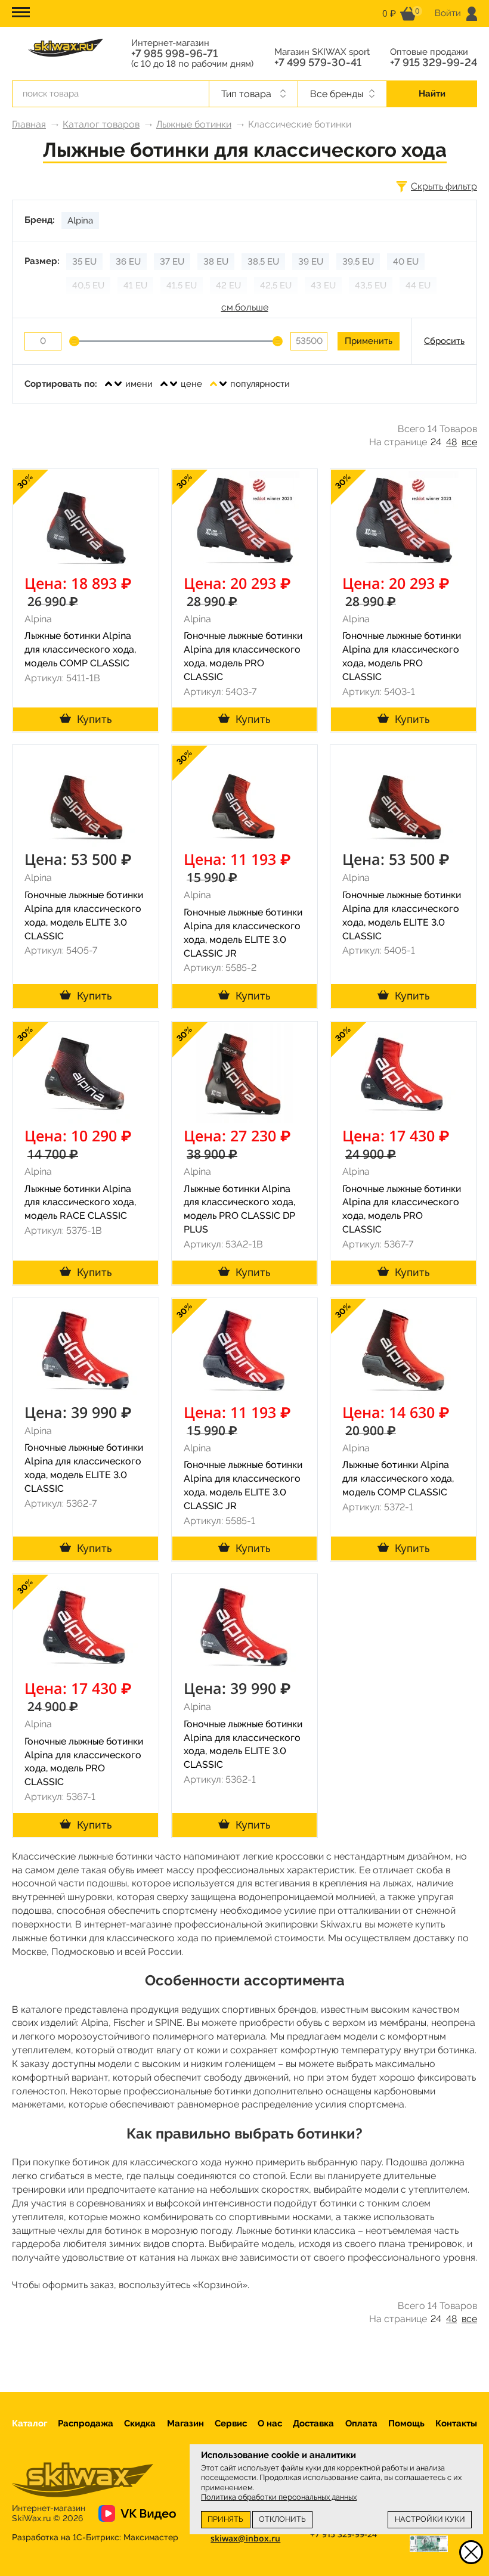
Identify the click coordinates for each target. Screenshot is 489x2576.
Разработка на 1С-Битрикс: (95, 2537)
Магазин (185, 2423)
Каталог (30, 2423)
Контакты (456, 2423)
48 (451, 442)
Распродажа (86, 2423)
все (469, 442)
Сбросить (444, 341)
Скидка (140, 2423)
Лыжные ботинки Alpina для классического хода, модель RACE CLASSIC (80, 1202)
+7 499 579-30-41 (318, 63)
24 (436, 442)
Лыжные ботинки (194, 124)
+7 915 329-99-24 (434, 63)
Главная (29, 124)
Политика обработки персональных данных (279, 2497)
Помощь (406, 2423)
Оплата (361, 2423)
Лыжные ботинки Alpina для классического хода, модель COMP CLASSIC (80, 649)
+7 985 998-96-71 (174, 54)
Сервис (231, 2423)
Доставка (313, 2423)
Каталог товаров (101, 124)
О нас (270, 2423)
